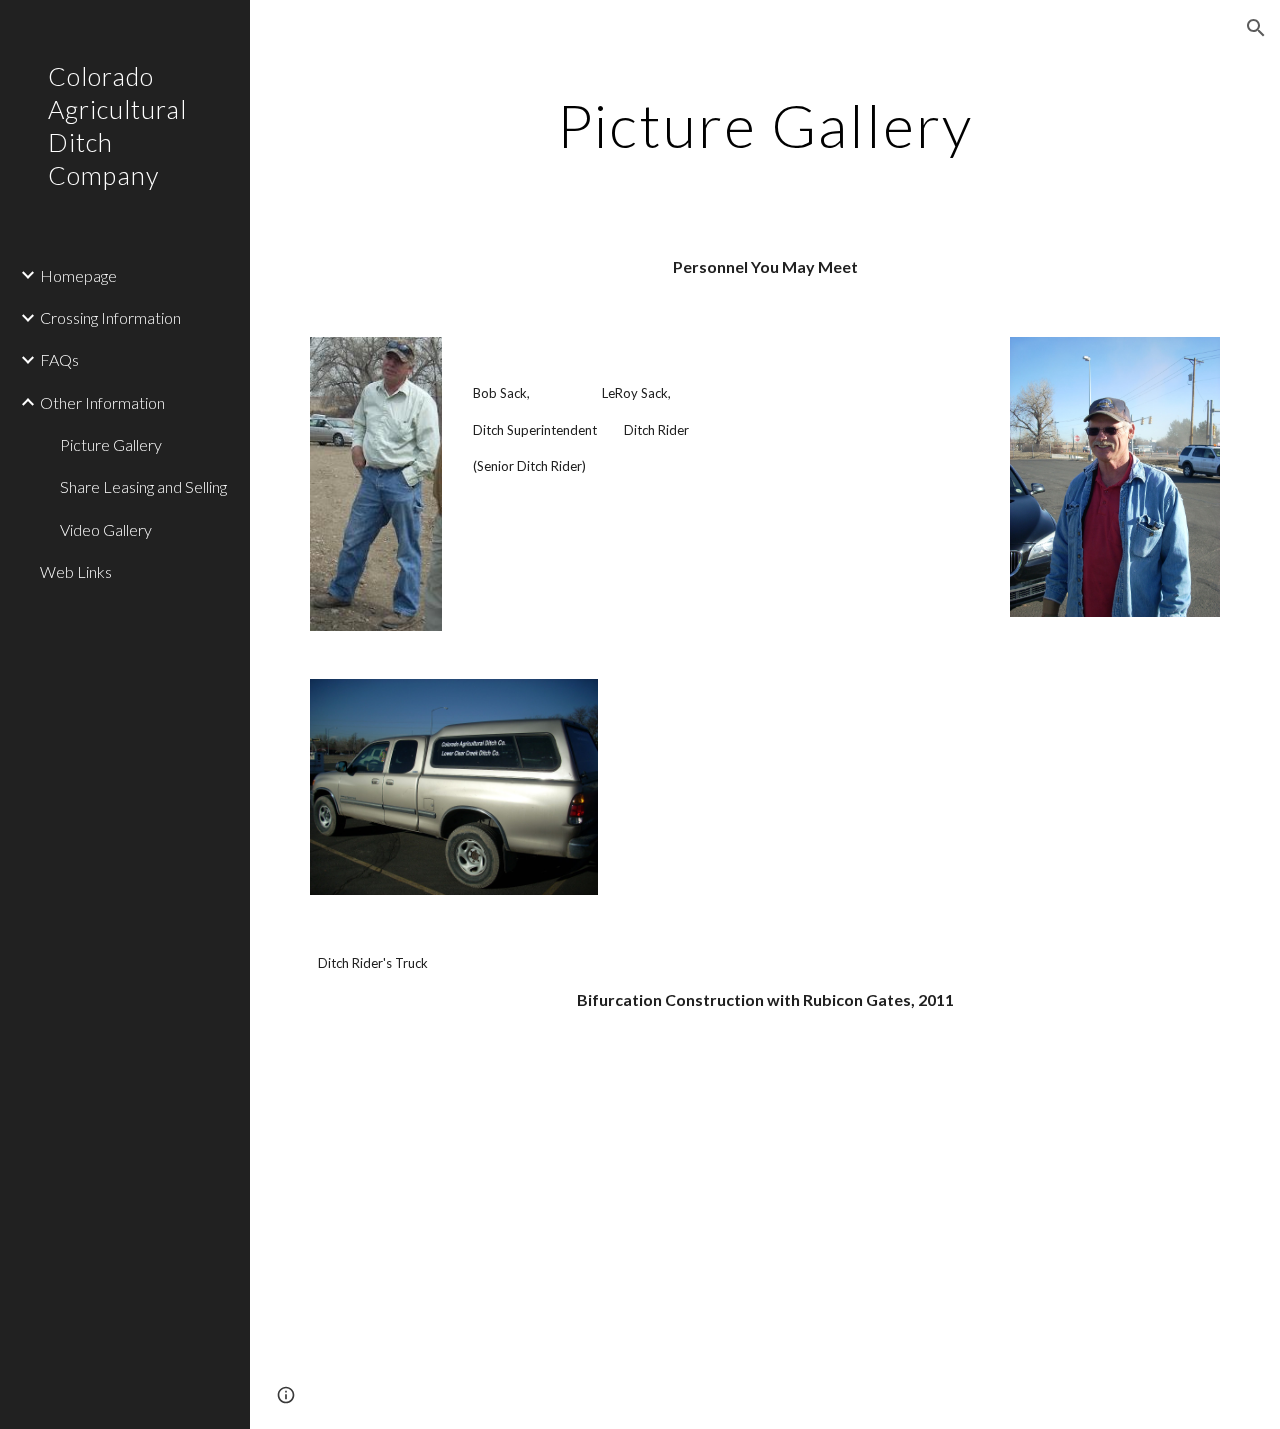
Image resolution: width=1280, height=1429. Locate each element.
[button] (1256, 28)
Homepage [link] (78, 275)
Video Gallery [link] (106, 529)
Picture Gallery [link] (111, 444)
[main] (764, 125)
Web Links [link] (76, 571)
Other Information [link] (102, 402)
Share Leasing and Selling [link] (143, 486)
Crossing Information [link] (110, 317)
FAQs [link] (59, 359)
